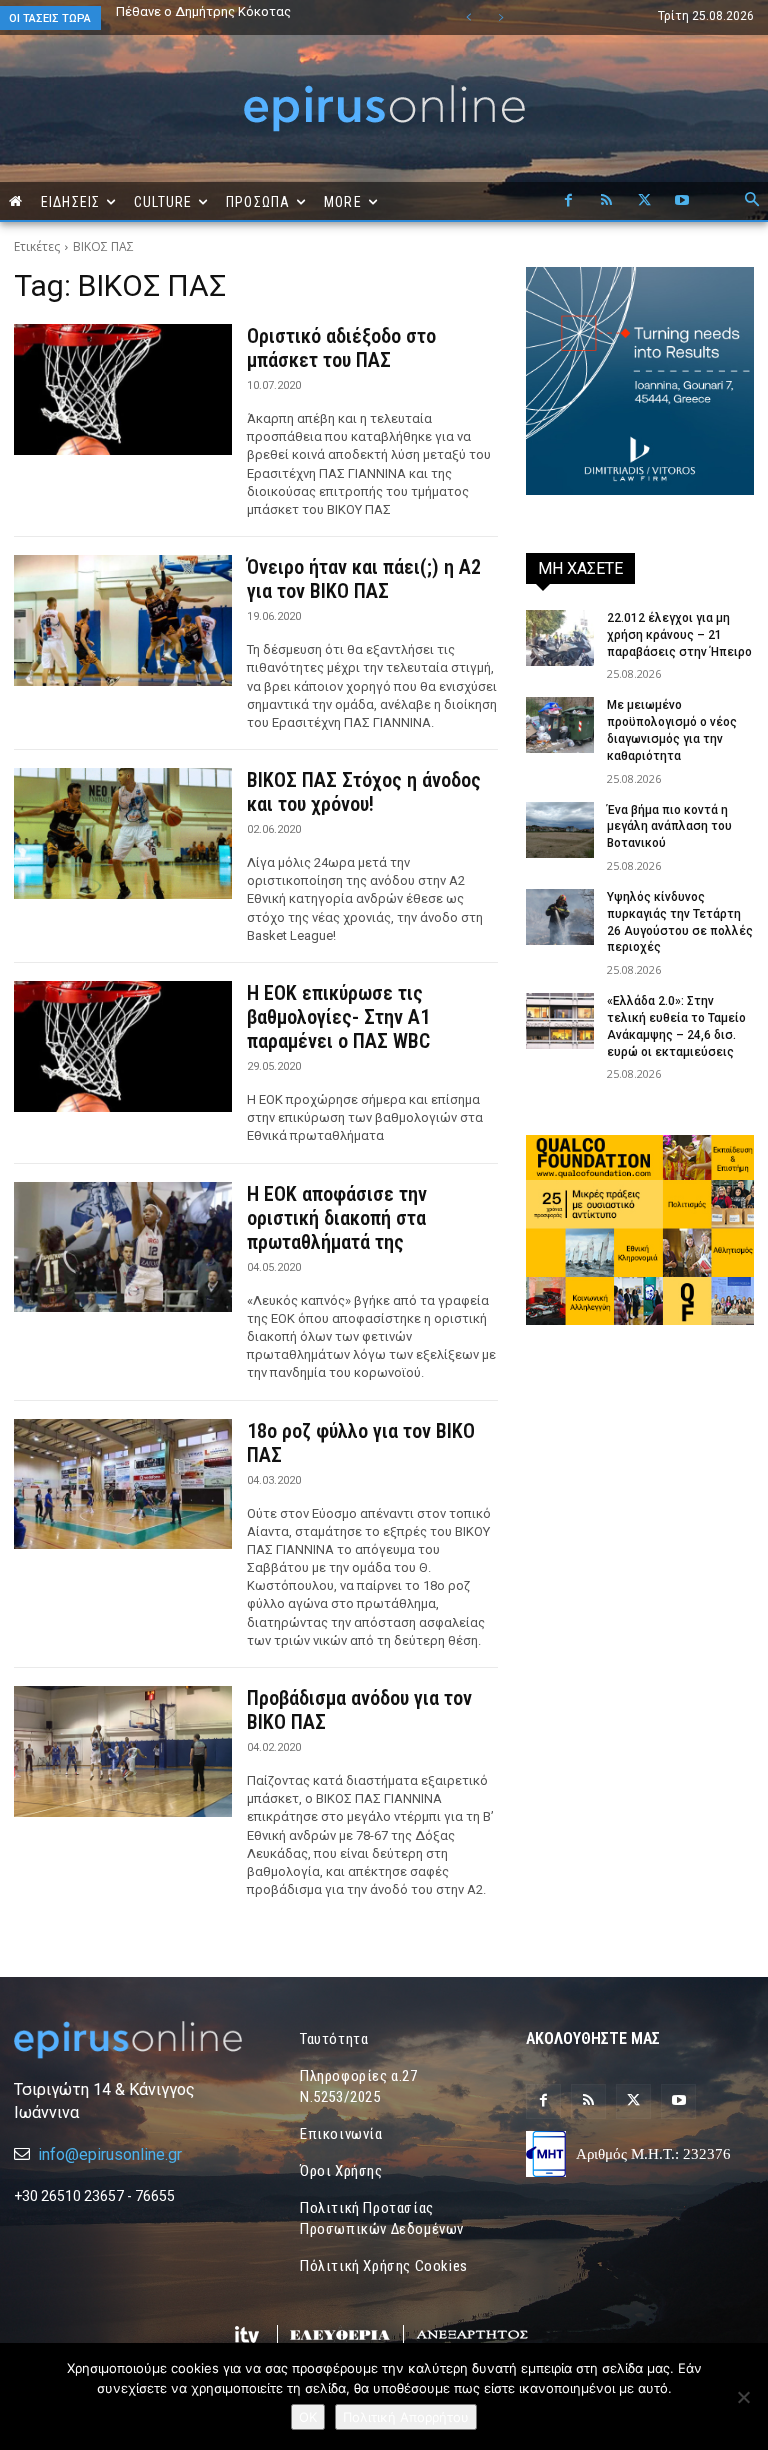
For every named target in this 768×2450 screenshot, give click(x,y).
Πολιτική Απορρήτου (406, 2417)
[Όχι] (743, 2397)
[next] (500, 17)
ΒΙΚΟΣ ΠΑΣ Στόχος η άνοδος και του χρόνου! (364, 792)
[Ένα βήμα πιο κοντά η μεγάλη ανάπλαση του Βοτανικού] (560, 830)
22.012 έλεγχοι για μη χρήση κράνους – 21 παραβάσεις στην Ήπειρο (679, 635)
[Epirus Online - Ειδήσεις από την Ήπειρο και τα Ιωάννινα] (128, 2040)
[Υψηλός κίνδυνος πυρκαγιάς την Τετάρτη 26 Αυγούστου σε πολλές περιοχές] (560, 917)
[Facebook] (568, 201)
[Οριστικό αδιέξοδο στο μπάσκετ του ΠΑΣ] (123, 389)
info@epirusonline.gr (110, 2154)
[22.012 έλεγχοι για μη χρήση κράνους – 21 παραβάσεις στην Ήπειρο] (560, 638)
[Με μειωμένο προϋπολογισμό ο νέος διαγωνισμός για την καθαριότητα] (560, 725)
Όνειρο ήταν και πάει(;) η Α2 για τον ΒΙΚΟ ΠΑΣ (364, 579)
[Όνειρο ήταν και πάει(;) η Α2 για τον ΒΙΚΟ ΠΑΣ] (123, 620)
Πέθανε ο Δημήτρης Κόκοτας (203, 11)
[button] (752, 201)
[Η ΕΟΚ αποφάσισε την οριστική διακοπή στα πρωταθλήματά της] (123, 1247)
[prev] (468, 17)
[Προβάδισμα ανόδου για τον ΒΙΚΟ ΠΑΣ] (123, 1751)
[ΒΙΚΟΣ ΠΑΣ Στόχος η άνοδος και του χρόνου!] (123, 833)
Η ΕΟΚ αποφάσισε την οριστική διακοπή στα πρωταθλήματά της (337, 1218)
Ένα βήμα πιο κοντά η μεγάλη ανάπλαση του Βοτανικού (246, 18)
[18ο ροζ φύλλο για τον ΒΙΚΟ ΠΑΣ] (123, 1484)
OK (308, 2417)
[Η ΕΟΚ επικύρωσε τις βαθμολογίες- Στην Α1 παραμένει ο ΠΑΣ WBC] (123, 1046)
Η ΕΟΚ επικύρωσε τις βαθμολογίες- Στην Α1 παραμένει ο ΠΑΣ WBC (338, 1017)
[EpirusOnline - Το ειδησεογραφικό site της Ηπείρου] (384, 108)
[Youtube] (682, 201)
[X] (644, 201)
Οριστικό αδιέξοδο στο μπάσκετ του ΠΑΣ (341, 348)
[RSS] (606, 201)
